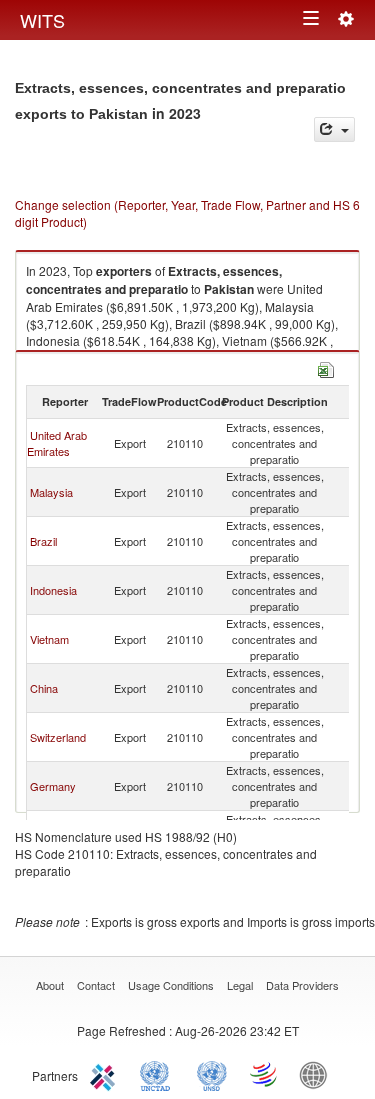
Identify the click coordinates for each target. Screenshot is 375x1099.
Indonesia (53, 590)
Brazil (43, 541)
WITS (42, 20)
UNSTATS (212, 1074)
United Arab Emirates (57, 443)
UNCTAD (159, 1074)
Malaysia (51, 492)
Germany (53, 786)
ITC (106, 1074)
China (44, 688)
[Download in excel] (326, 367)
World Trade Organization (265, 1074)
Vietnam (49, 639)
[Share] (334, 129)
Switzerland (58, 737)
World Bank (318, 1074)
